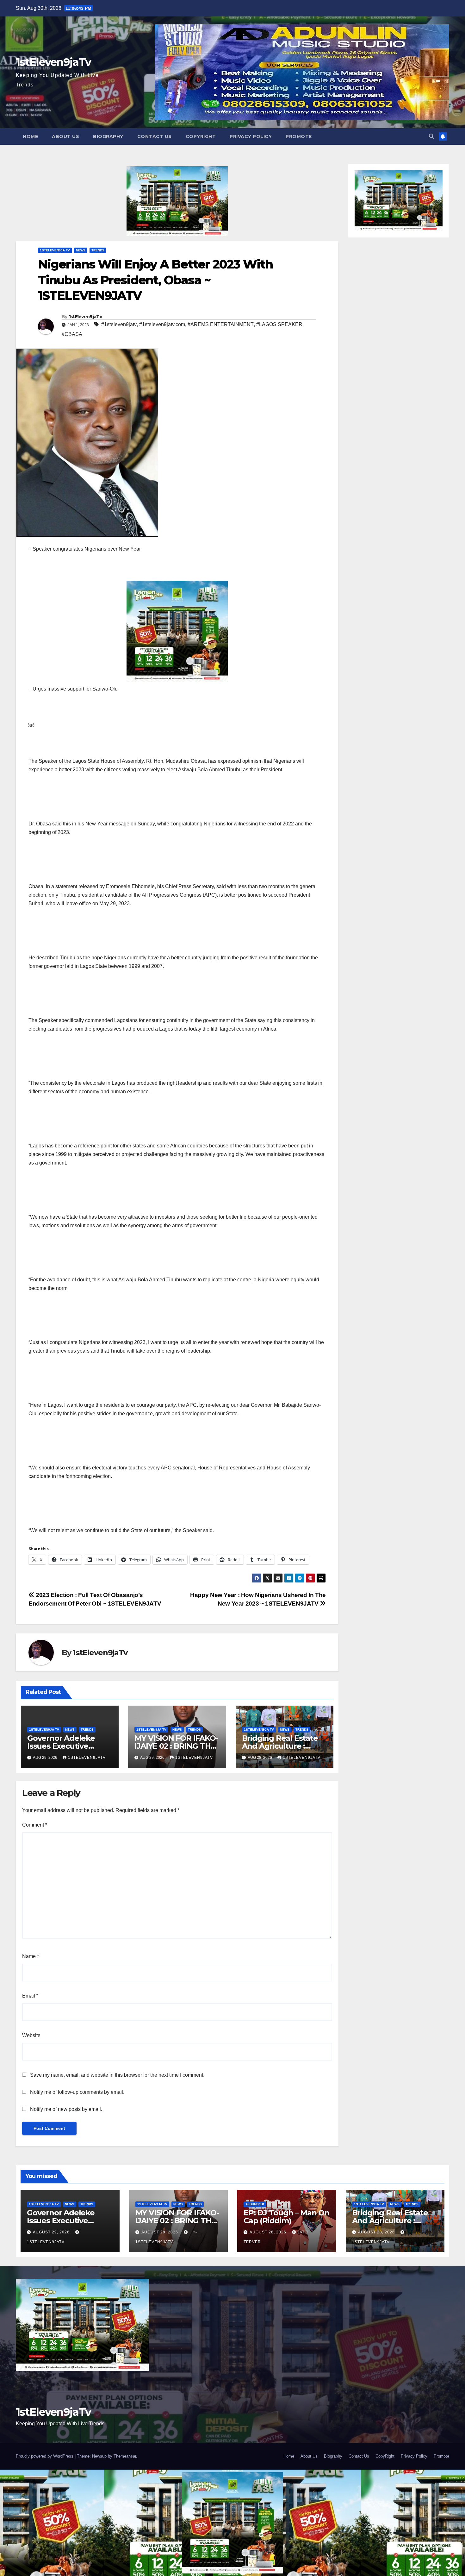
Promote (299, 136)
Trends (98, 250)
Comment (35, 1825)
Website (31, 2035)
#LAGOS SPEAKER (279, 324)
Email (30, 1996)
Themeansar (125, 2456)
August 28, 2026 (269, 2232)
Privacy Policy (251, 136)
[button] (431, 136)
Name (31, 1956)
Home (30, 136)
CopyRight (201, 136)
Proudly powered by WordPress (45, 2456)
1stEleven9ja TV (55, 250)
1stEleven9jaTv (53, 62)
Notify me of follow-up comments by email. (77, 2092)
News (81, 250)
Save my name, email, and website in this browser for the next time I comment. (117, 2075)
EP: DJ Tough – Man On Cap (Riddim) (286, 2217)
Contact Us (155, 136)
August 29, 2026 (52, 2232)
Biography (108, 136)
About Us (65, 136)
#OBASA (72, 334)
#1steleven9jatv (119, 324)
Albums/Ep (255, 2204)
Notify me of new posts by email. (66, 2109)
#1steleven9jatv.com (162, 324)
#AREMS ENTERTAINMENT (221, 324)
